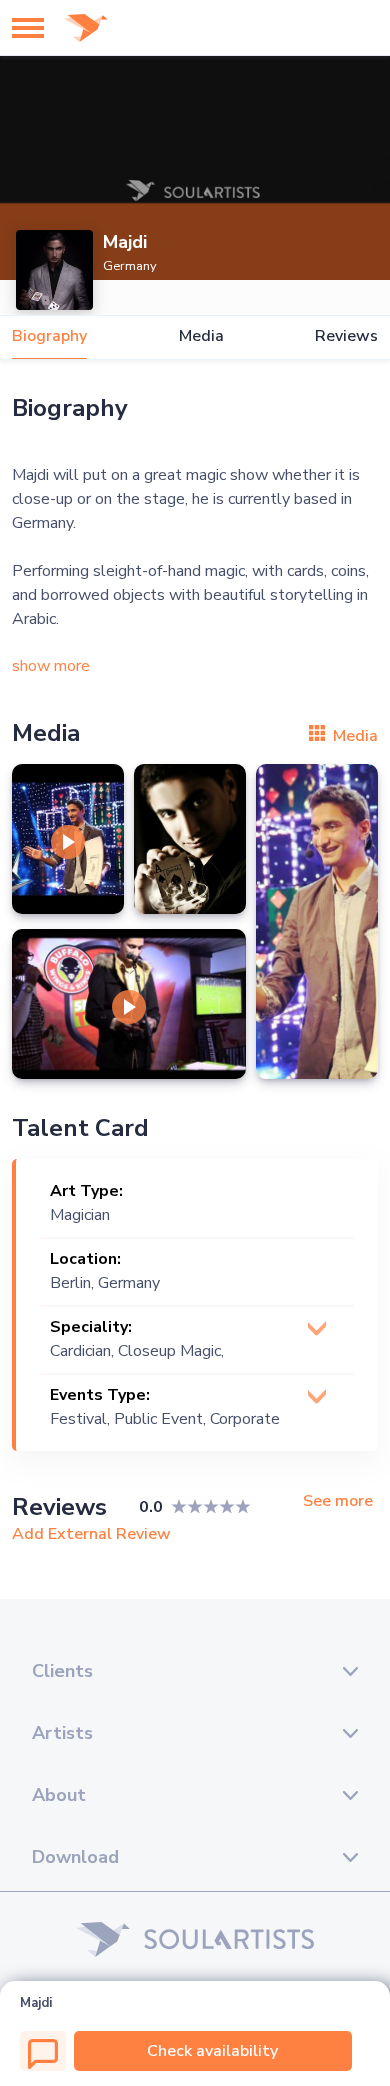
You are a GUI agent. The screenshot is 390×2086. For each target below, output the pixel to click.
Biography (49, 336)
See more (338, 1501)
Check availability (212, 2051)
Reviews (346, 336)
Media (201, 336)
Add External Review (91, 1534)
